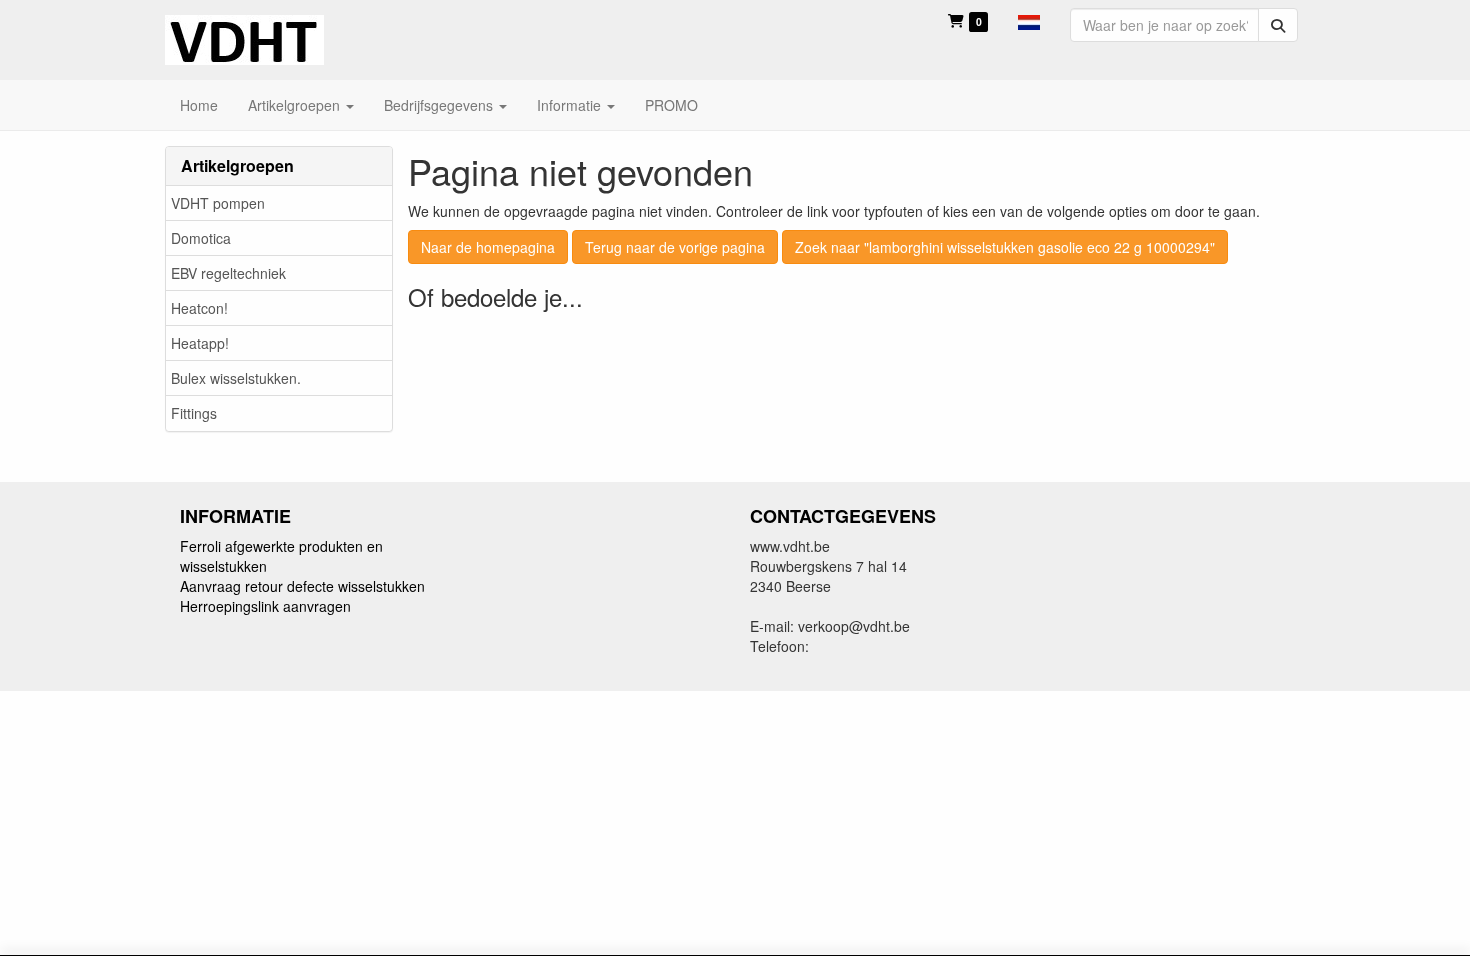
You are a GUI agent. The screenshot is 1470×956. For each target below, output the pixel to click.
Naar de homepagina (488, 247)
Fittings (194, 413)
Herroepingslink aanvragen (265, 606)
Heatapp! (200, 343)
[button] (1029, 20)
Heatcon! (199, 308)
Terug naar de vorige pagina (675, 247)
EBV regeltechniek (228, 273)
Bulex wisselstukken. (236, 378)
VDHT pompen (218, 203)
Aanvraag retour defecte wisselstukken (302, 586)
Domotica (201, 238)
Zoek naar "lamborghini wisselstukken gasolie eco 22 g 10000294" (1005, 247)
